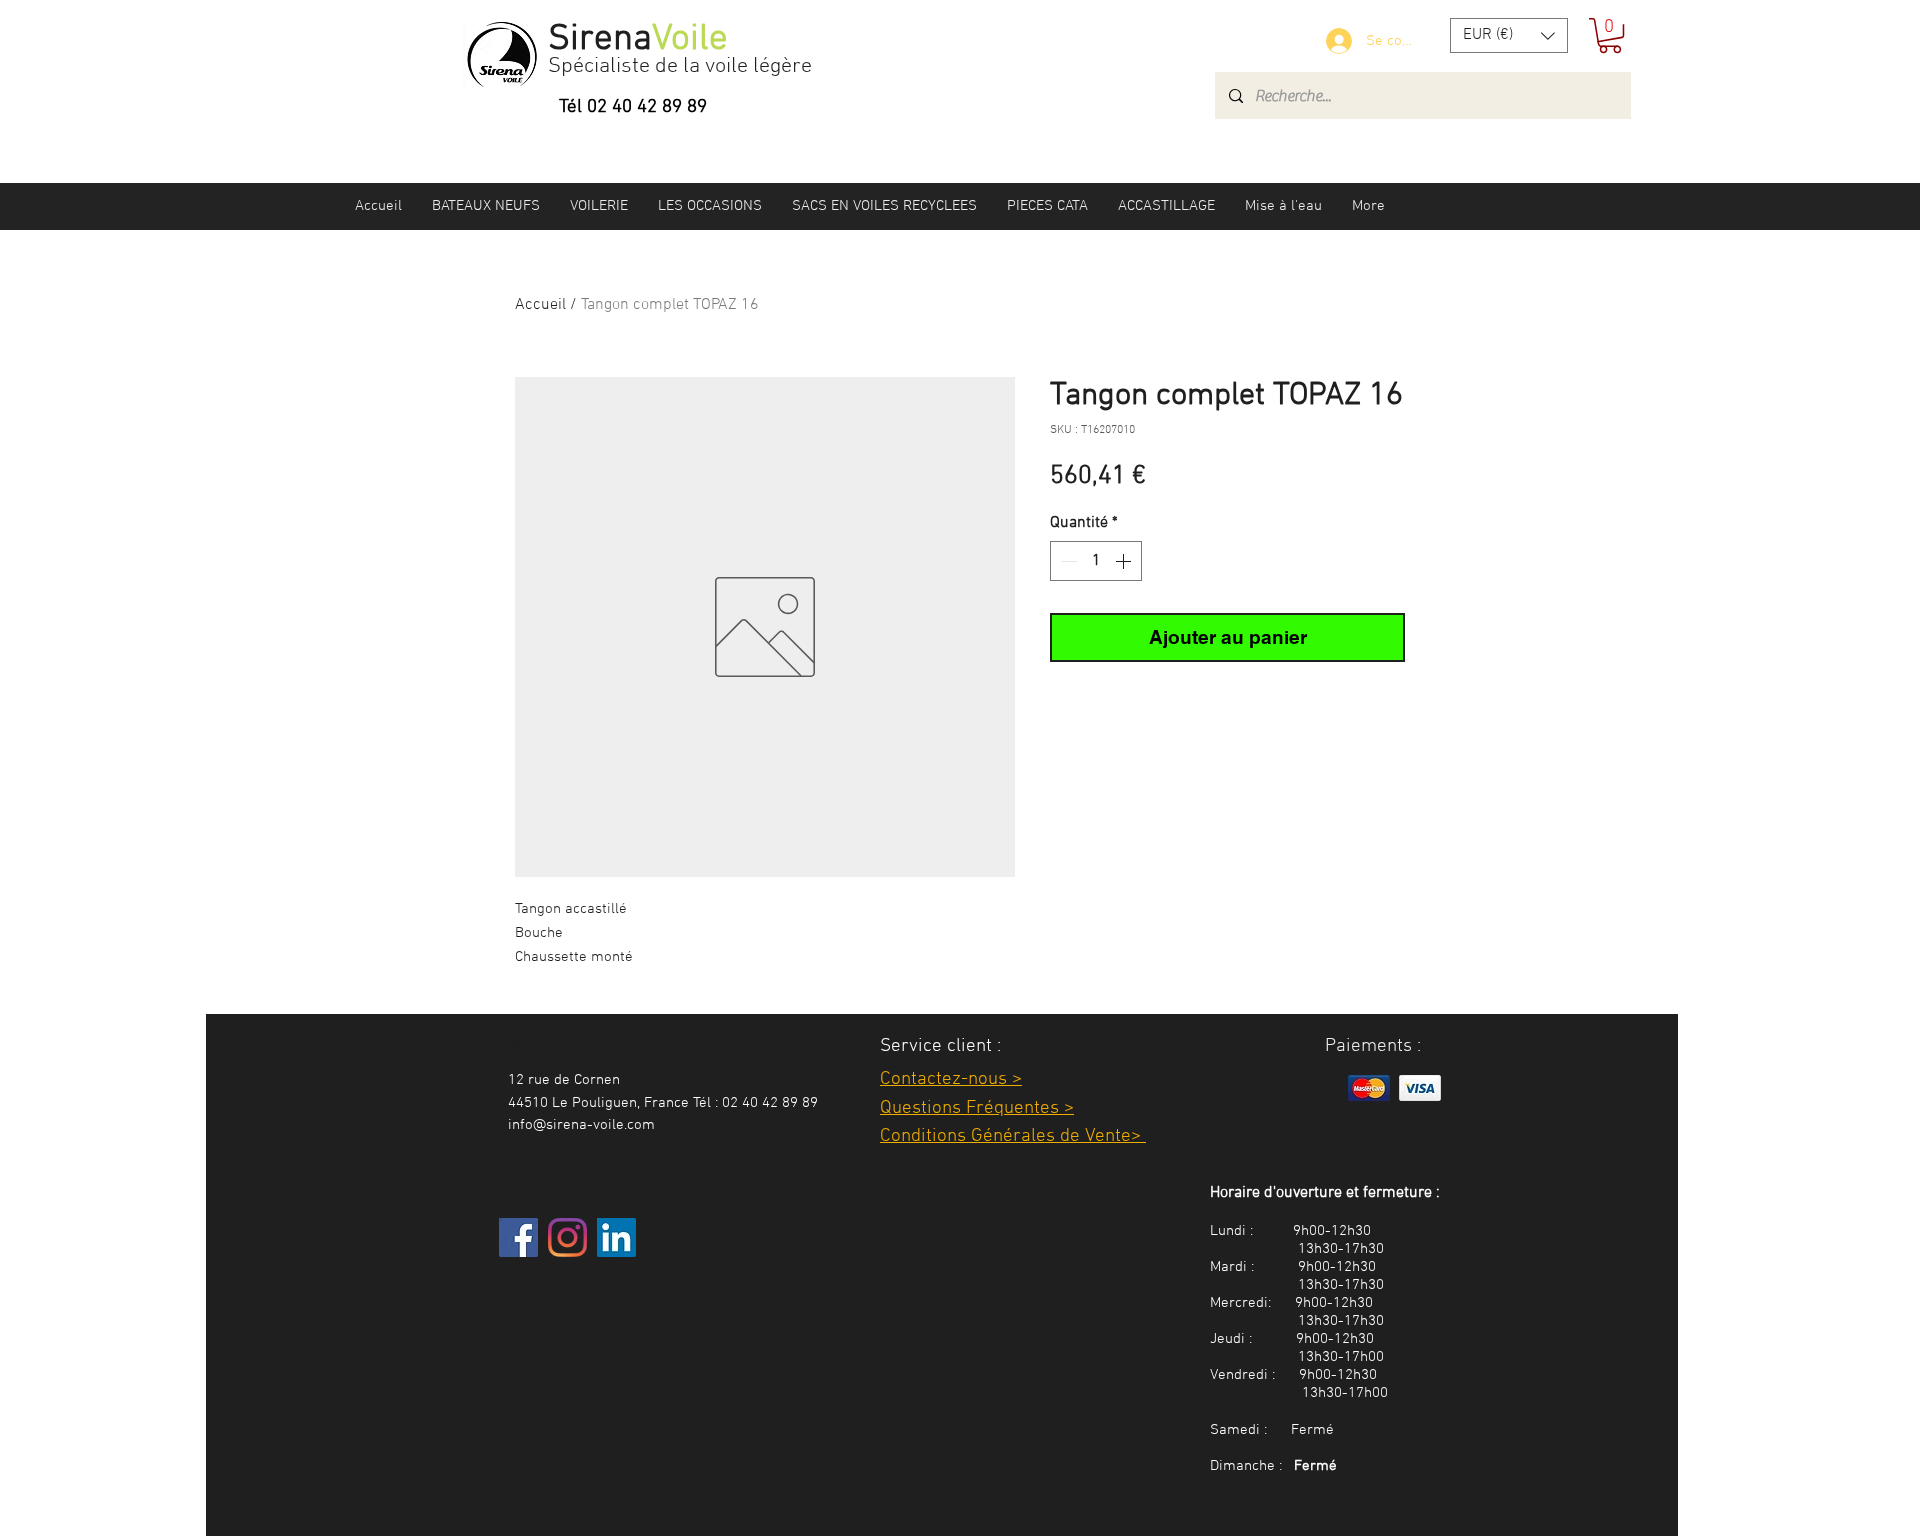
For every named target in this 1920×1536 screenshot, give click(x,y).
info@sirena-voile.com (581, 1125)
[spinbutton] (1096, 561)
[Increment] (1125, 561)
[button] (1509, 35)
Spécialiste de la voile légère (680, 66)
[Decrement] (1067, 561)
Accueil (540, 305)
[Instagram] (567, 1237)
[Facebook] (518, 1237)
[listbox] (1509, 35)
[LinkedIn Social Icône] (616, 1237)
